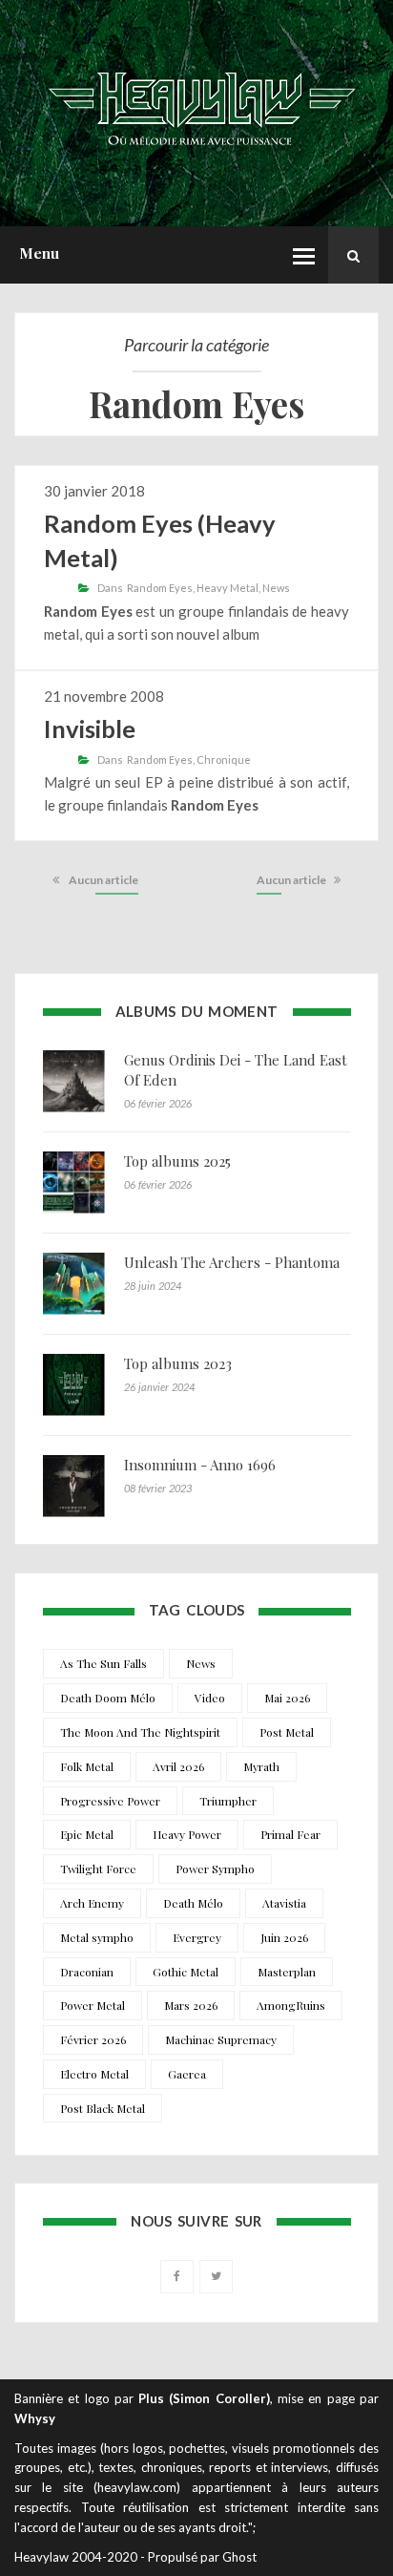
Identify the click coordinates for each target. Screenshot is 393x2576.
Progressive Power (110, 1801)
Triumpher (228, 1801)
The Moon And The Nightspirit (140, 1732)
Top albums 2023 (178, 1363)
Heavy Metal (228, 588)
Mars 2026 (191, 2005)
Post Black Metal (103, 2108)
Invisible (90, 728)
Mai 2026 (287, 1698)
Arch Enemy (92, 1903)
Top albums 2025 (177, 1161)
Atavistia (284, 1903)
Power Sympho (215, 1869)
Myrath (261, 1766)
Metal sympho (97, 1937)
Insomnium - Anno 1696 (200, 1465)
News (276, 588)
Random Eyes (160, 588)
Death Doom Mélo (108, 1698)
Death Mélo (193, 1903)
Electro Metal (94, 2074)
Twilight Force (98, 1869)
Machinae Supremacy (221, 2039)
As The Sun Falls (103, 1663)
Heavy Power (187, 1834)
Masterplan (287, 1972)
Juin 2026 (284, 1937)
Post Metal (287, 1732)
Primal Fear (290, 1834)
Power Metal (93, 2005)
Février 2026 (93, 2039)
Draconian (87, 1972)
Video (210, 1698)
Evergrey (197, 1937)
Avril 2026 (178, 1766)
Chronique (224, 760)
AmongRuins (291, 2005)
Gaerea (187, 2074)
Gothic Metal (186, 1972)
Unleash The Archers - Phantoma (232, 1262)
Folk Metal (87, 1766)
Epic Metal (87, 1834)
